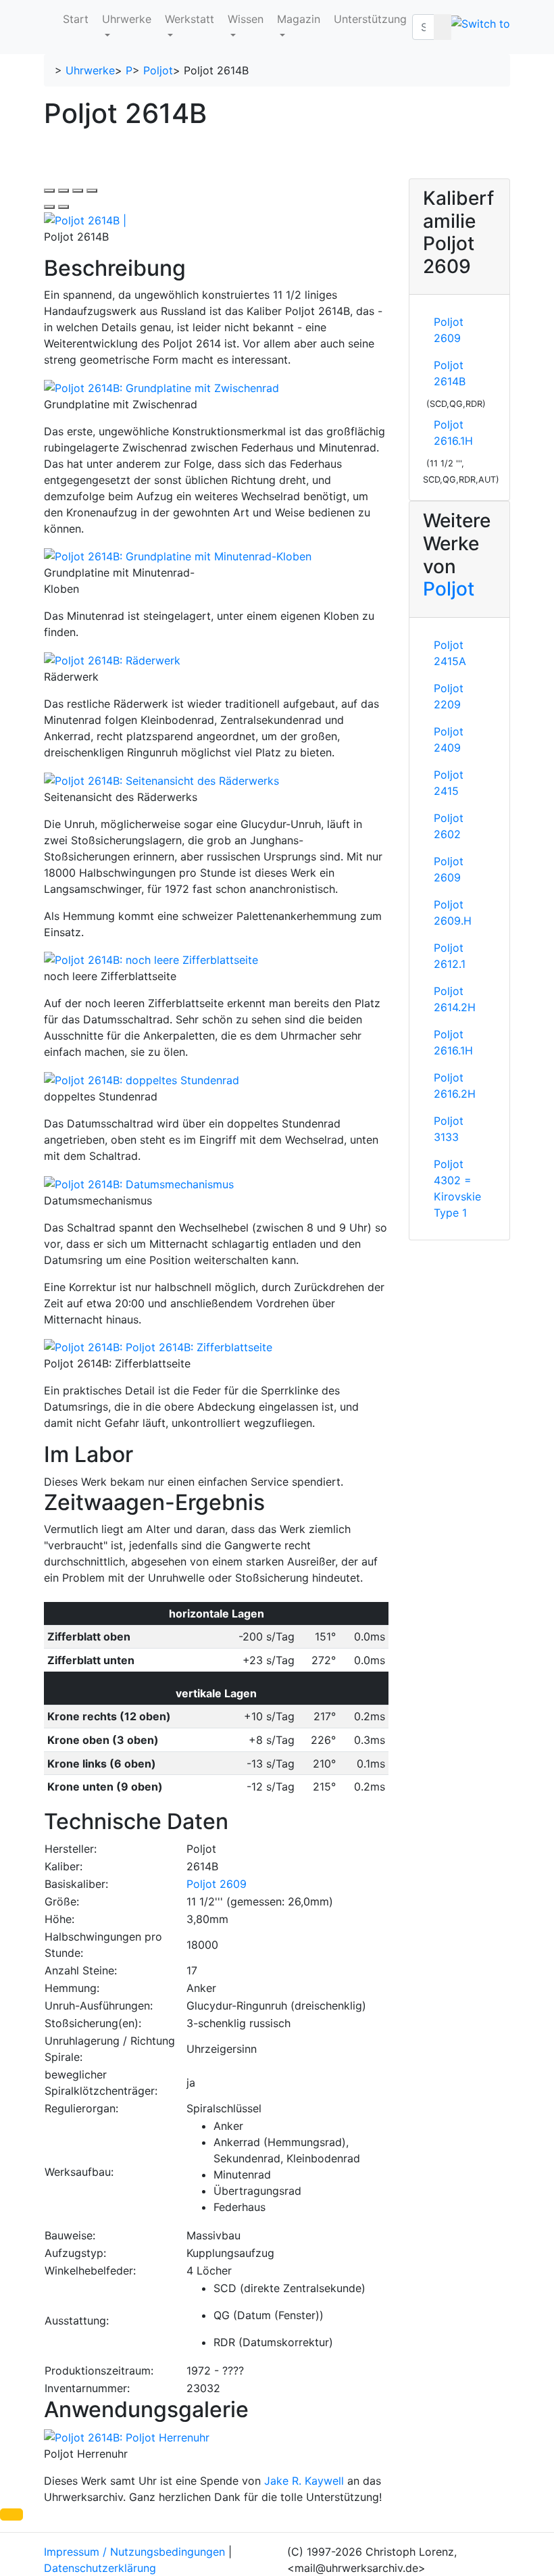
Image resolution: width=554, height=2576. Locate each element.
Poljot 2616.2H (455, 1086)
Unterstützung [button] (370, 19)
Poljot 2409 (449, 739)
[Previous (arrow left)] (49, 207)
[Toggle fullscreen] (78, 191)
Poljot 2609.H (453, 913)
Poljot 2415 (449, 783)
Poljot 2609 (217, 1884)
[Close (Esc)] (49, 191)
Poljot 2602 (449, 826)
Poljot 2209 (449, 696)
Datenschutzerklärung (100, 2568)
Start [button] (76, 19)
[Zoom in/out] (92, 191)
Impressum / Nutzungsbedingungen (134, 2552)
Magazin (299, 19)
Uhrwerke (127, 19)
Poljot (158, 70)
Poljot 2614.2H (455, 999)
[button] (11, 2514)
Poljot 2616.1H (453, 433)
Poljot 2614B (450, 373)
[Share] (64, 191)
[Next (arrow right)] (64, 207)
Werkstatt (190, 19)
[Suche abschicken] (443, 27)
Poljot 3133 (449, 1129)
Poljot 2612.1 (450, 956)
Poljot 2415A (450, 653)
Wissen (246, 19)
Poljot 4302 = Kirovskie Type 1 (457, 1188)
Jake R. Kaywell (304, 2481)
